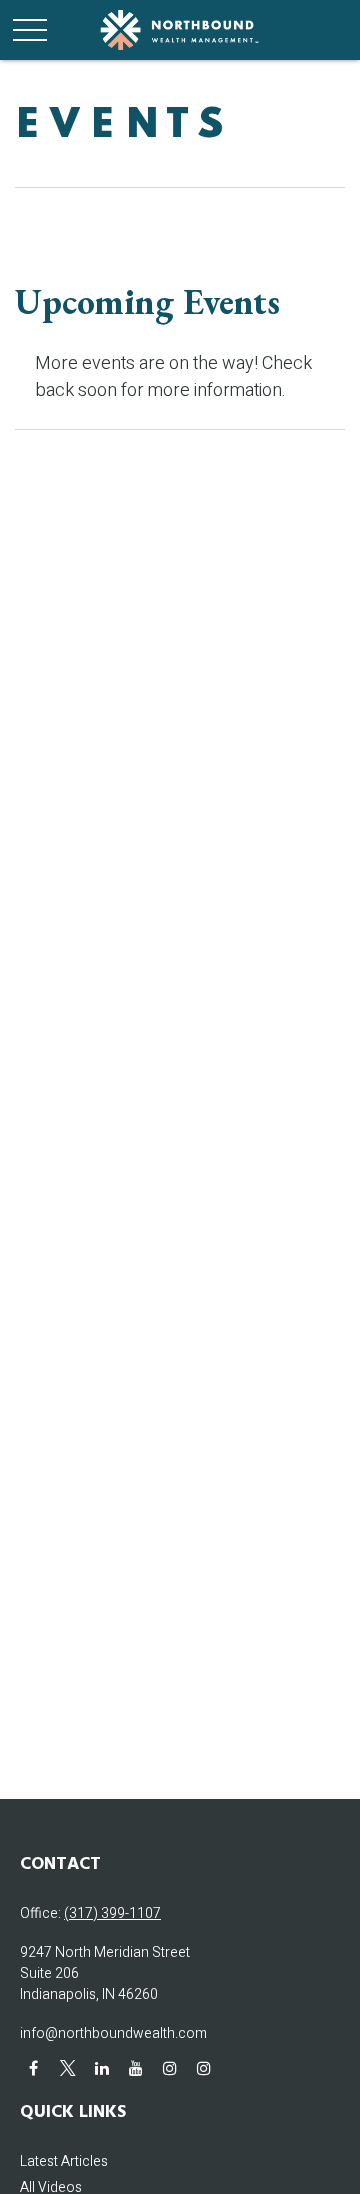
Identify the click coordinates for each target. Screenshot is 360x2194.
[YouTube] (135, 2067)
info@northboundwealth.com (113, 2033)
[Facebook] (33, 2067)
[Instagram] (169, 2067)
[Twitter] (67, 2067)
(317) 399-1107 (112, 1913)
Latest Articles (64, 2161)
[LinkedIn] (101, 2067)
